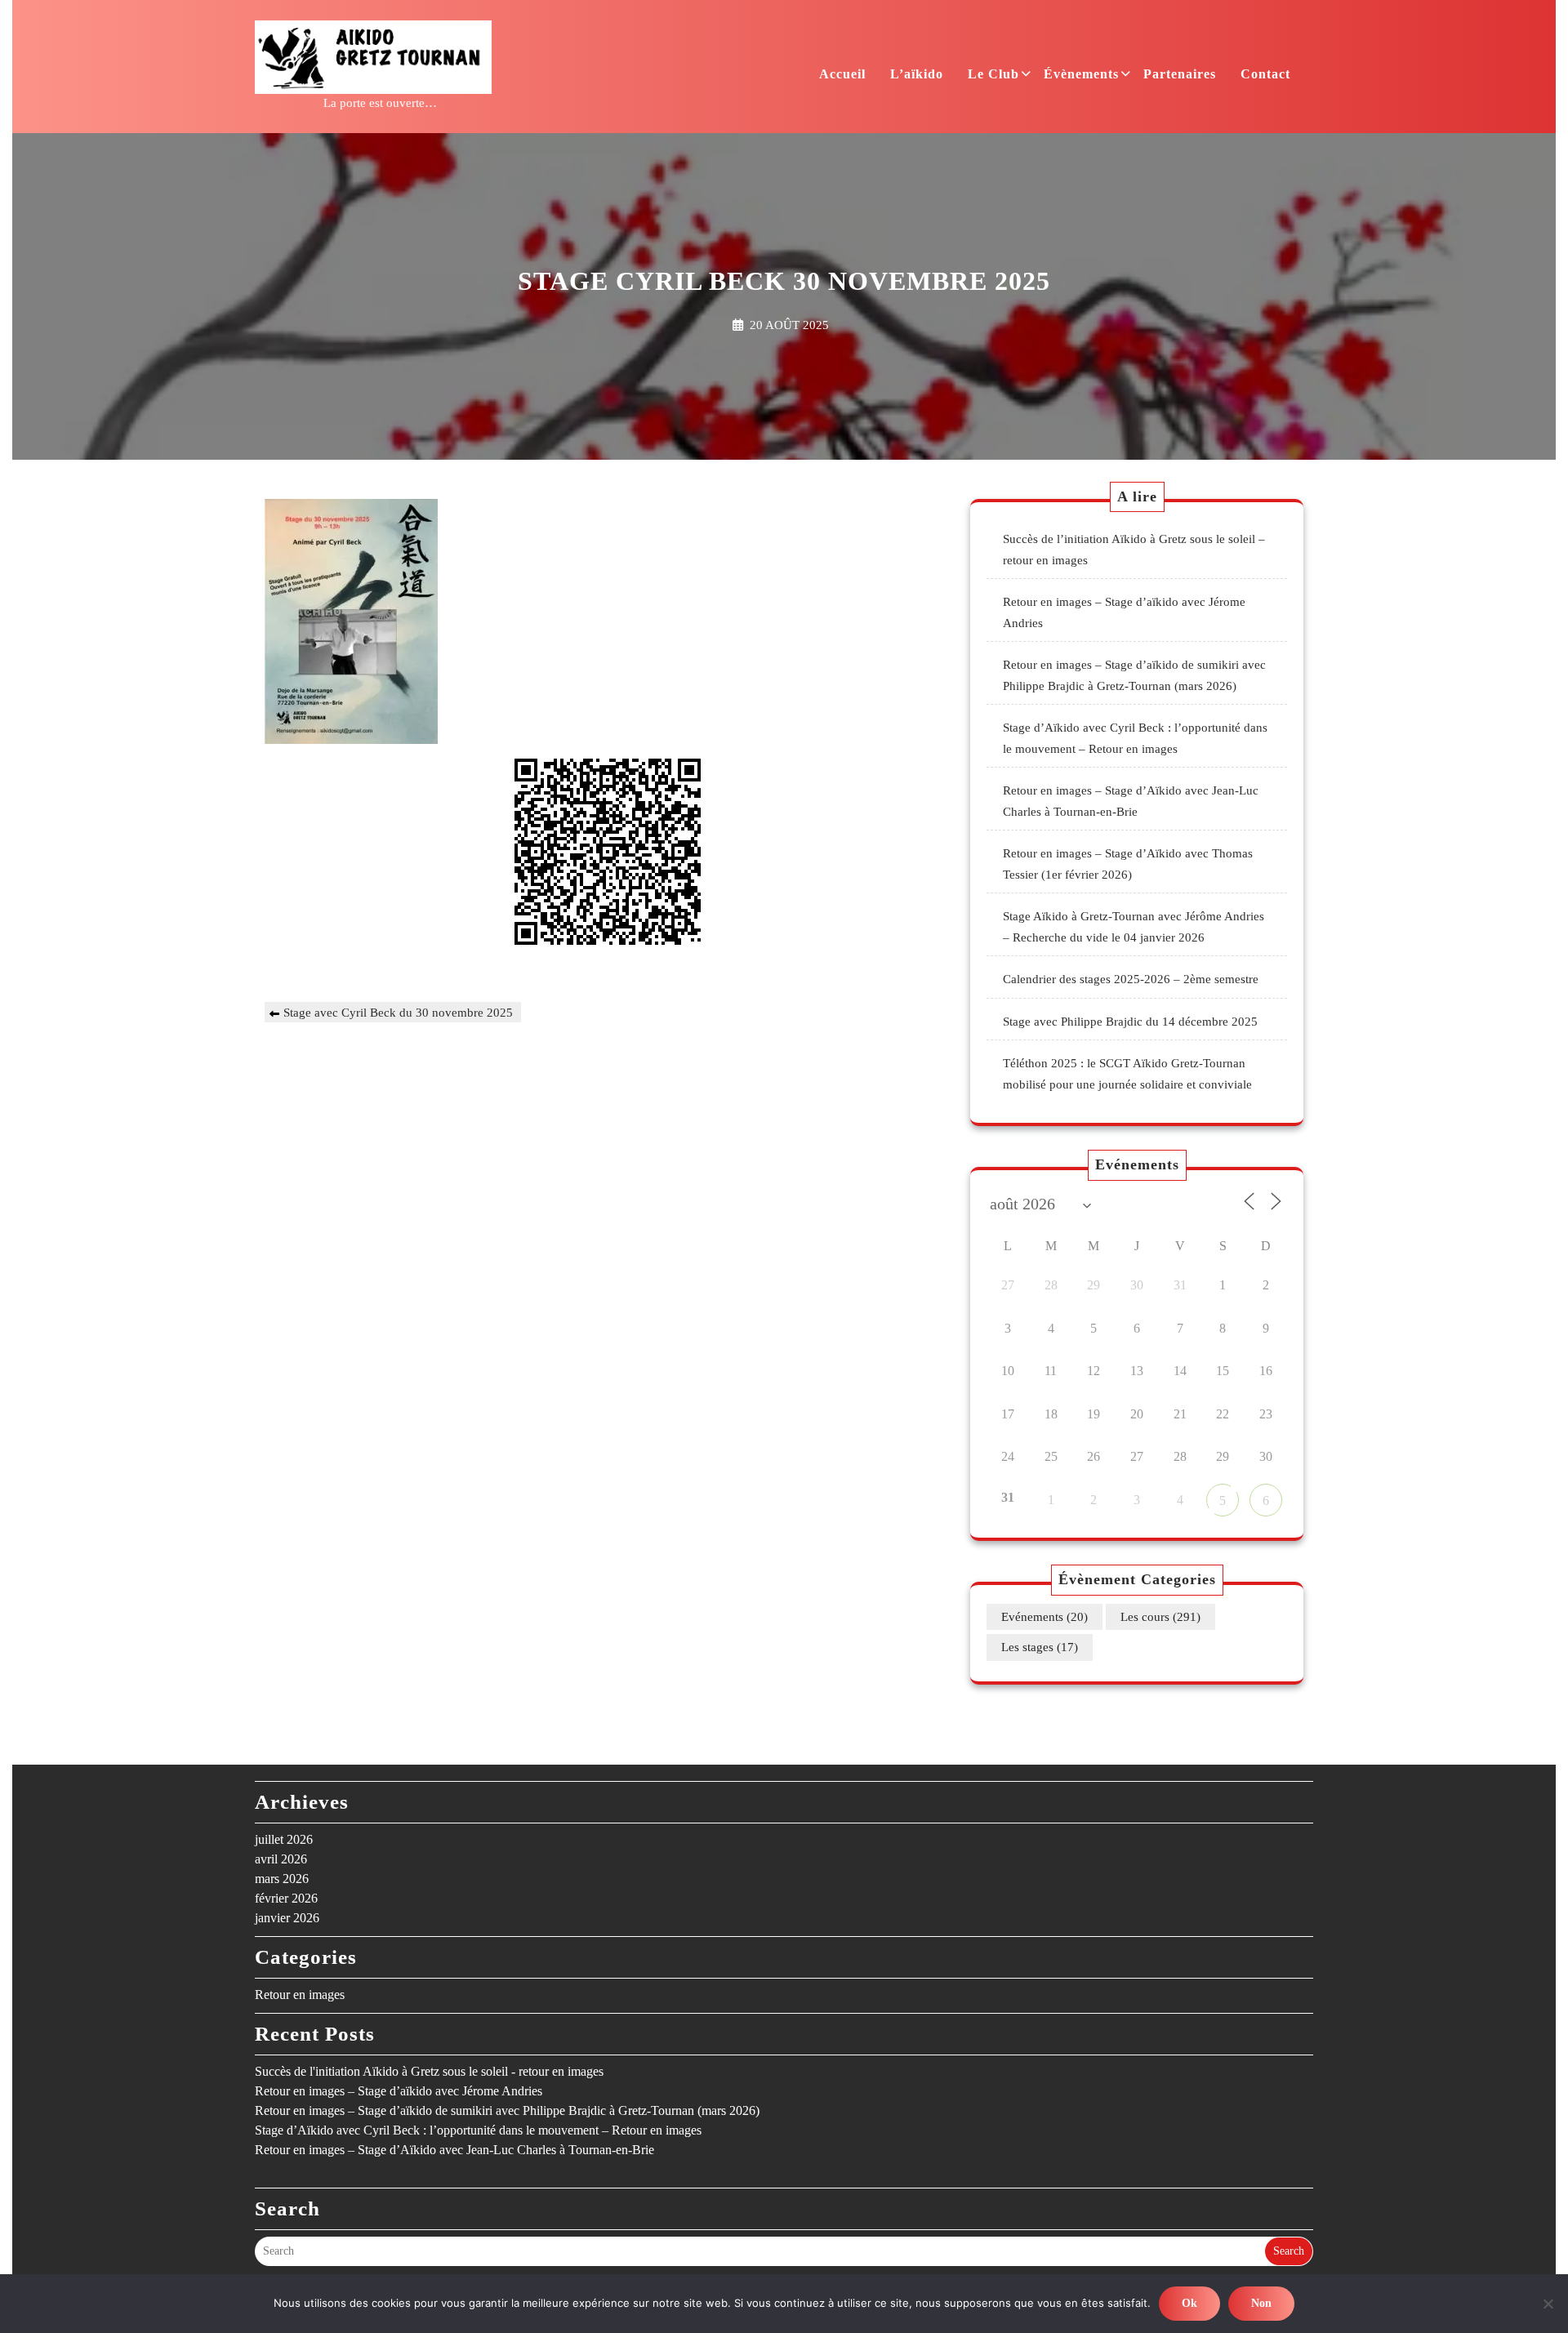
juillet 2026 (284, 1839)
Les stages (1040, 1647)
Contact (1265, 74)
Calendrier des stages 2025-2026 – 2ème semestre (1131, 979)
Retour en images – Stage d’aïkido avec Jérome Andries (399, 2091)
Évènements (1081, 74)
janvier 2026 (287, 1918)
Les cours (1160, 1617)
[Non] (1548, 2304)
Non (1261, 2303)
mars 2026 (282, 1879)
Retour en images (300, 1995)
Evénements (1045, 1617)
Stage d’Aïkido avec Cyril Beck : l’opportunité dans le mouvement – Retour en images (478, 2130)
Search (1289, 2251)
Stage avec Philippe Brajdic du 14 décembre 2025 (1130, 1022)
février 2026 (286, 1898)
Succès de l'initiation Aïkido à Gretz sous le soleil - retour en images (429, 2071)
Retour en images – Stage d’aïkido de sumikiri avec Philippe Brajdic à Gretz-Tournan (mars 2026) (507, 2110)
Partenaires (1180, 74)
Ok (1189, 2303)
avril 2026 (281, 1859)
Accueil (842, 74)
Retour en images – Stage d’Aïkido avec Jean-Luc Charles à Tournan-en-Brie (454, 2150)
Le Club (993, 74)
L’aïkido (917, 74)
